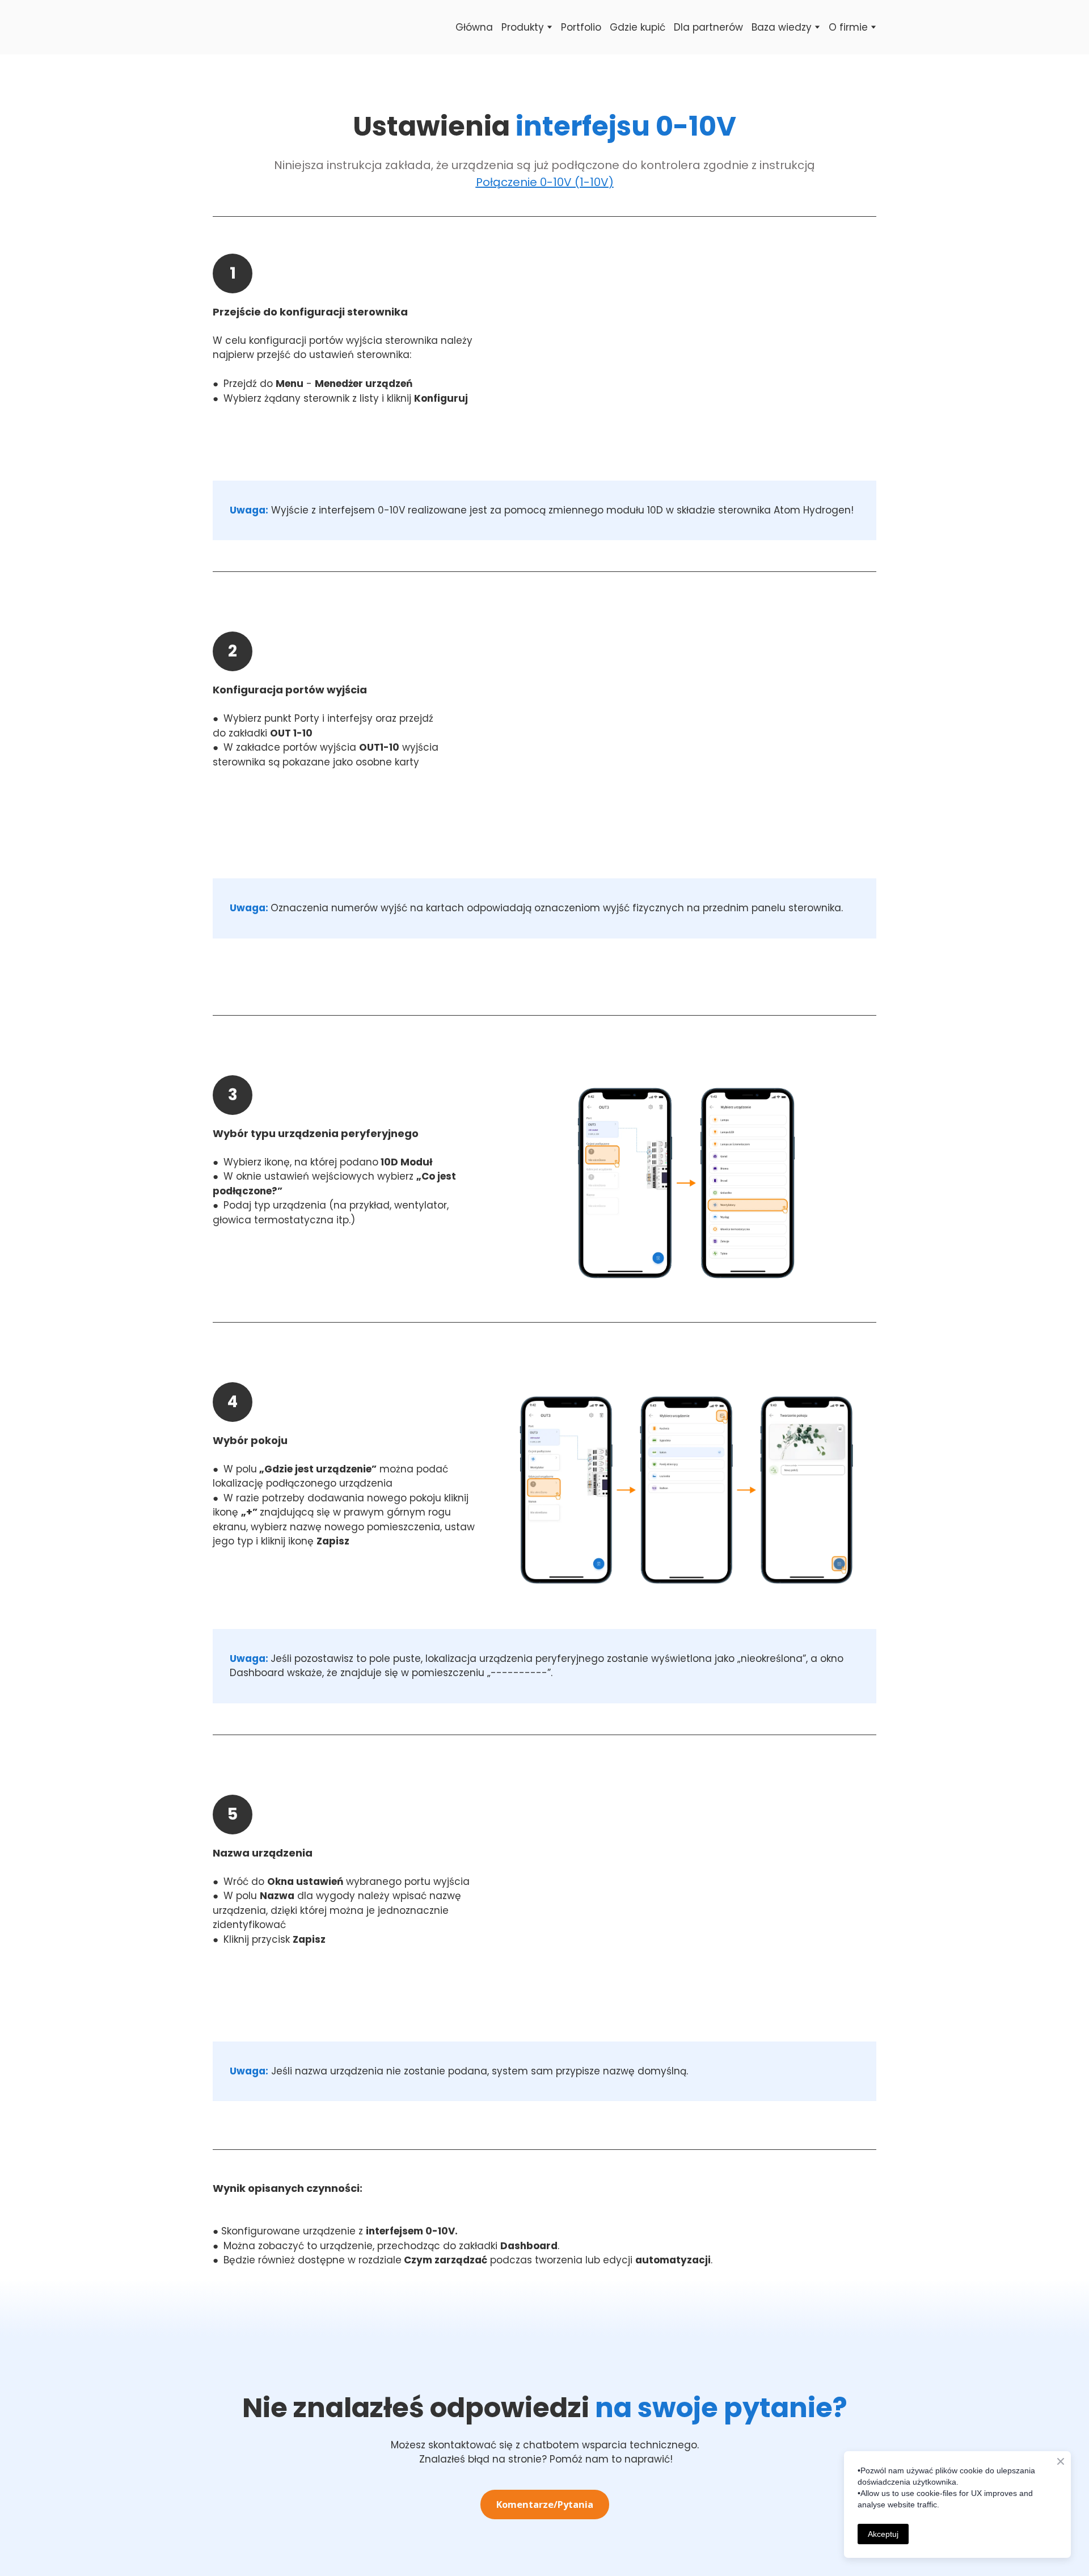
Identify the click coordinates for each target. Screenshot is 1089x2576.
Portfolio (581, 27)
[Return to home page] (229, 27)
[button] (545, 2505)
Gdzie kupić (638, 27)
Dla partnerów (708, 27)
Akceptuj (883, 2534)
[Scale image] (686, 361)
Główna (474, 27)
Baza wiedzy (782, 27)
